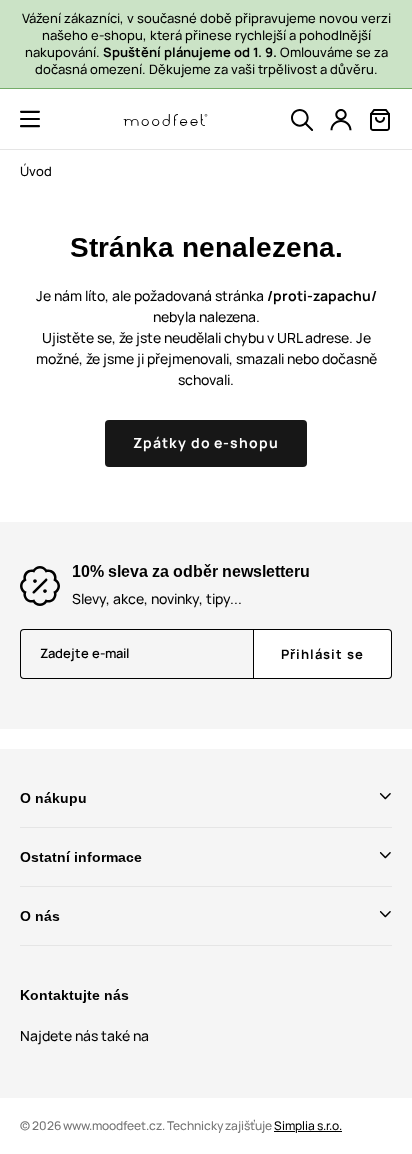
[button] (30, 119)
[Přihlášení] (341, 120)
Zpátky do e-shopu (206, 442)
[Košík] (380, 120)
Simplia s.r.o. (308, 1125)
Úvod (36, 171)
